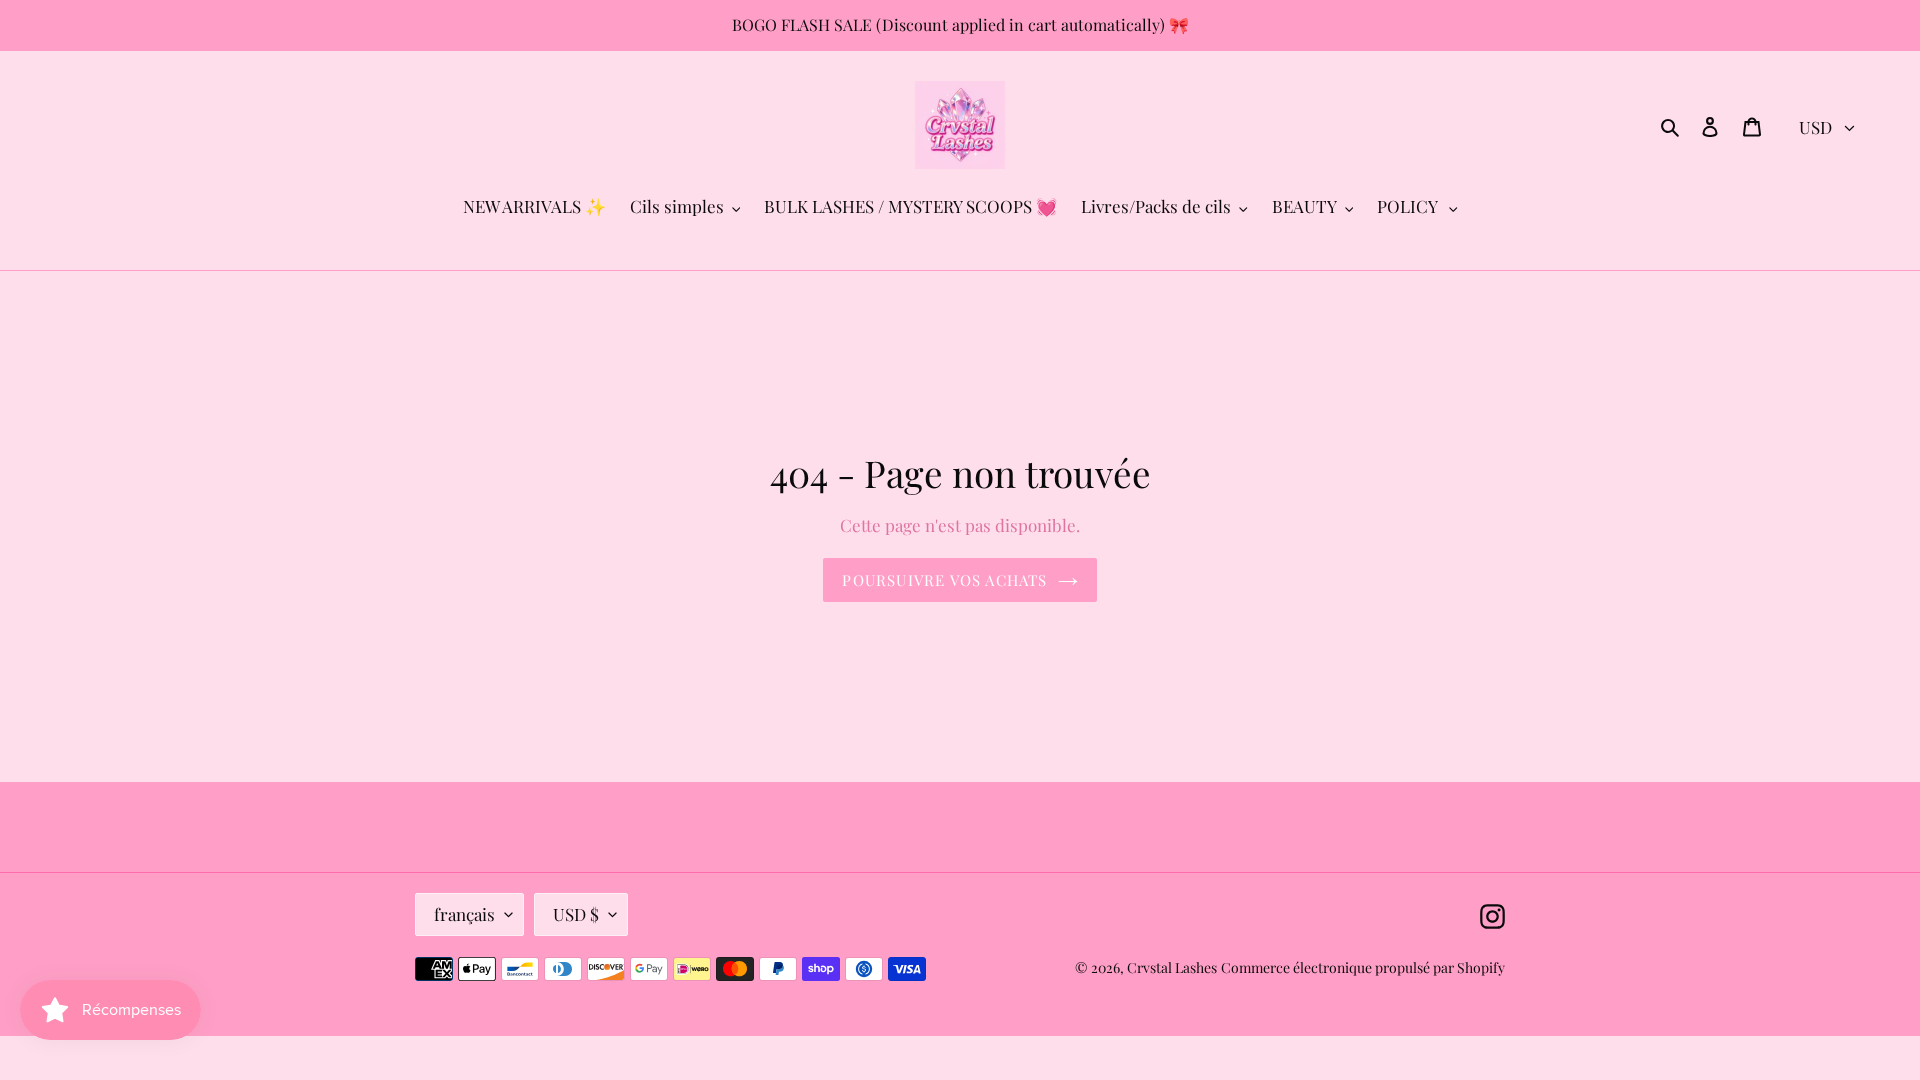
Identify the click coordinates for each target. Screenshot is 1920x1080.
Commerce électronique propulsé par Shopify (1363, 967)
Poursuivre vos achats (944, 580)
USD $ (576, 914)
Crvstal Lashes (1172, 967)
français (464, 914)
